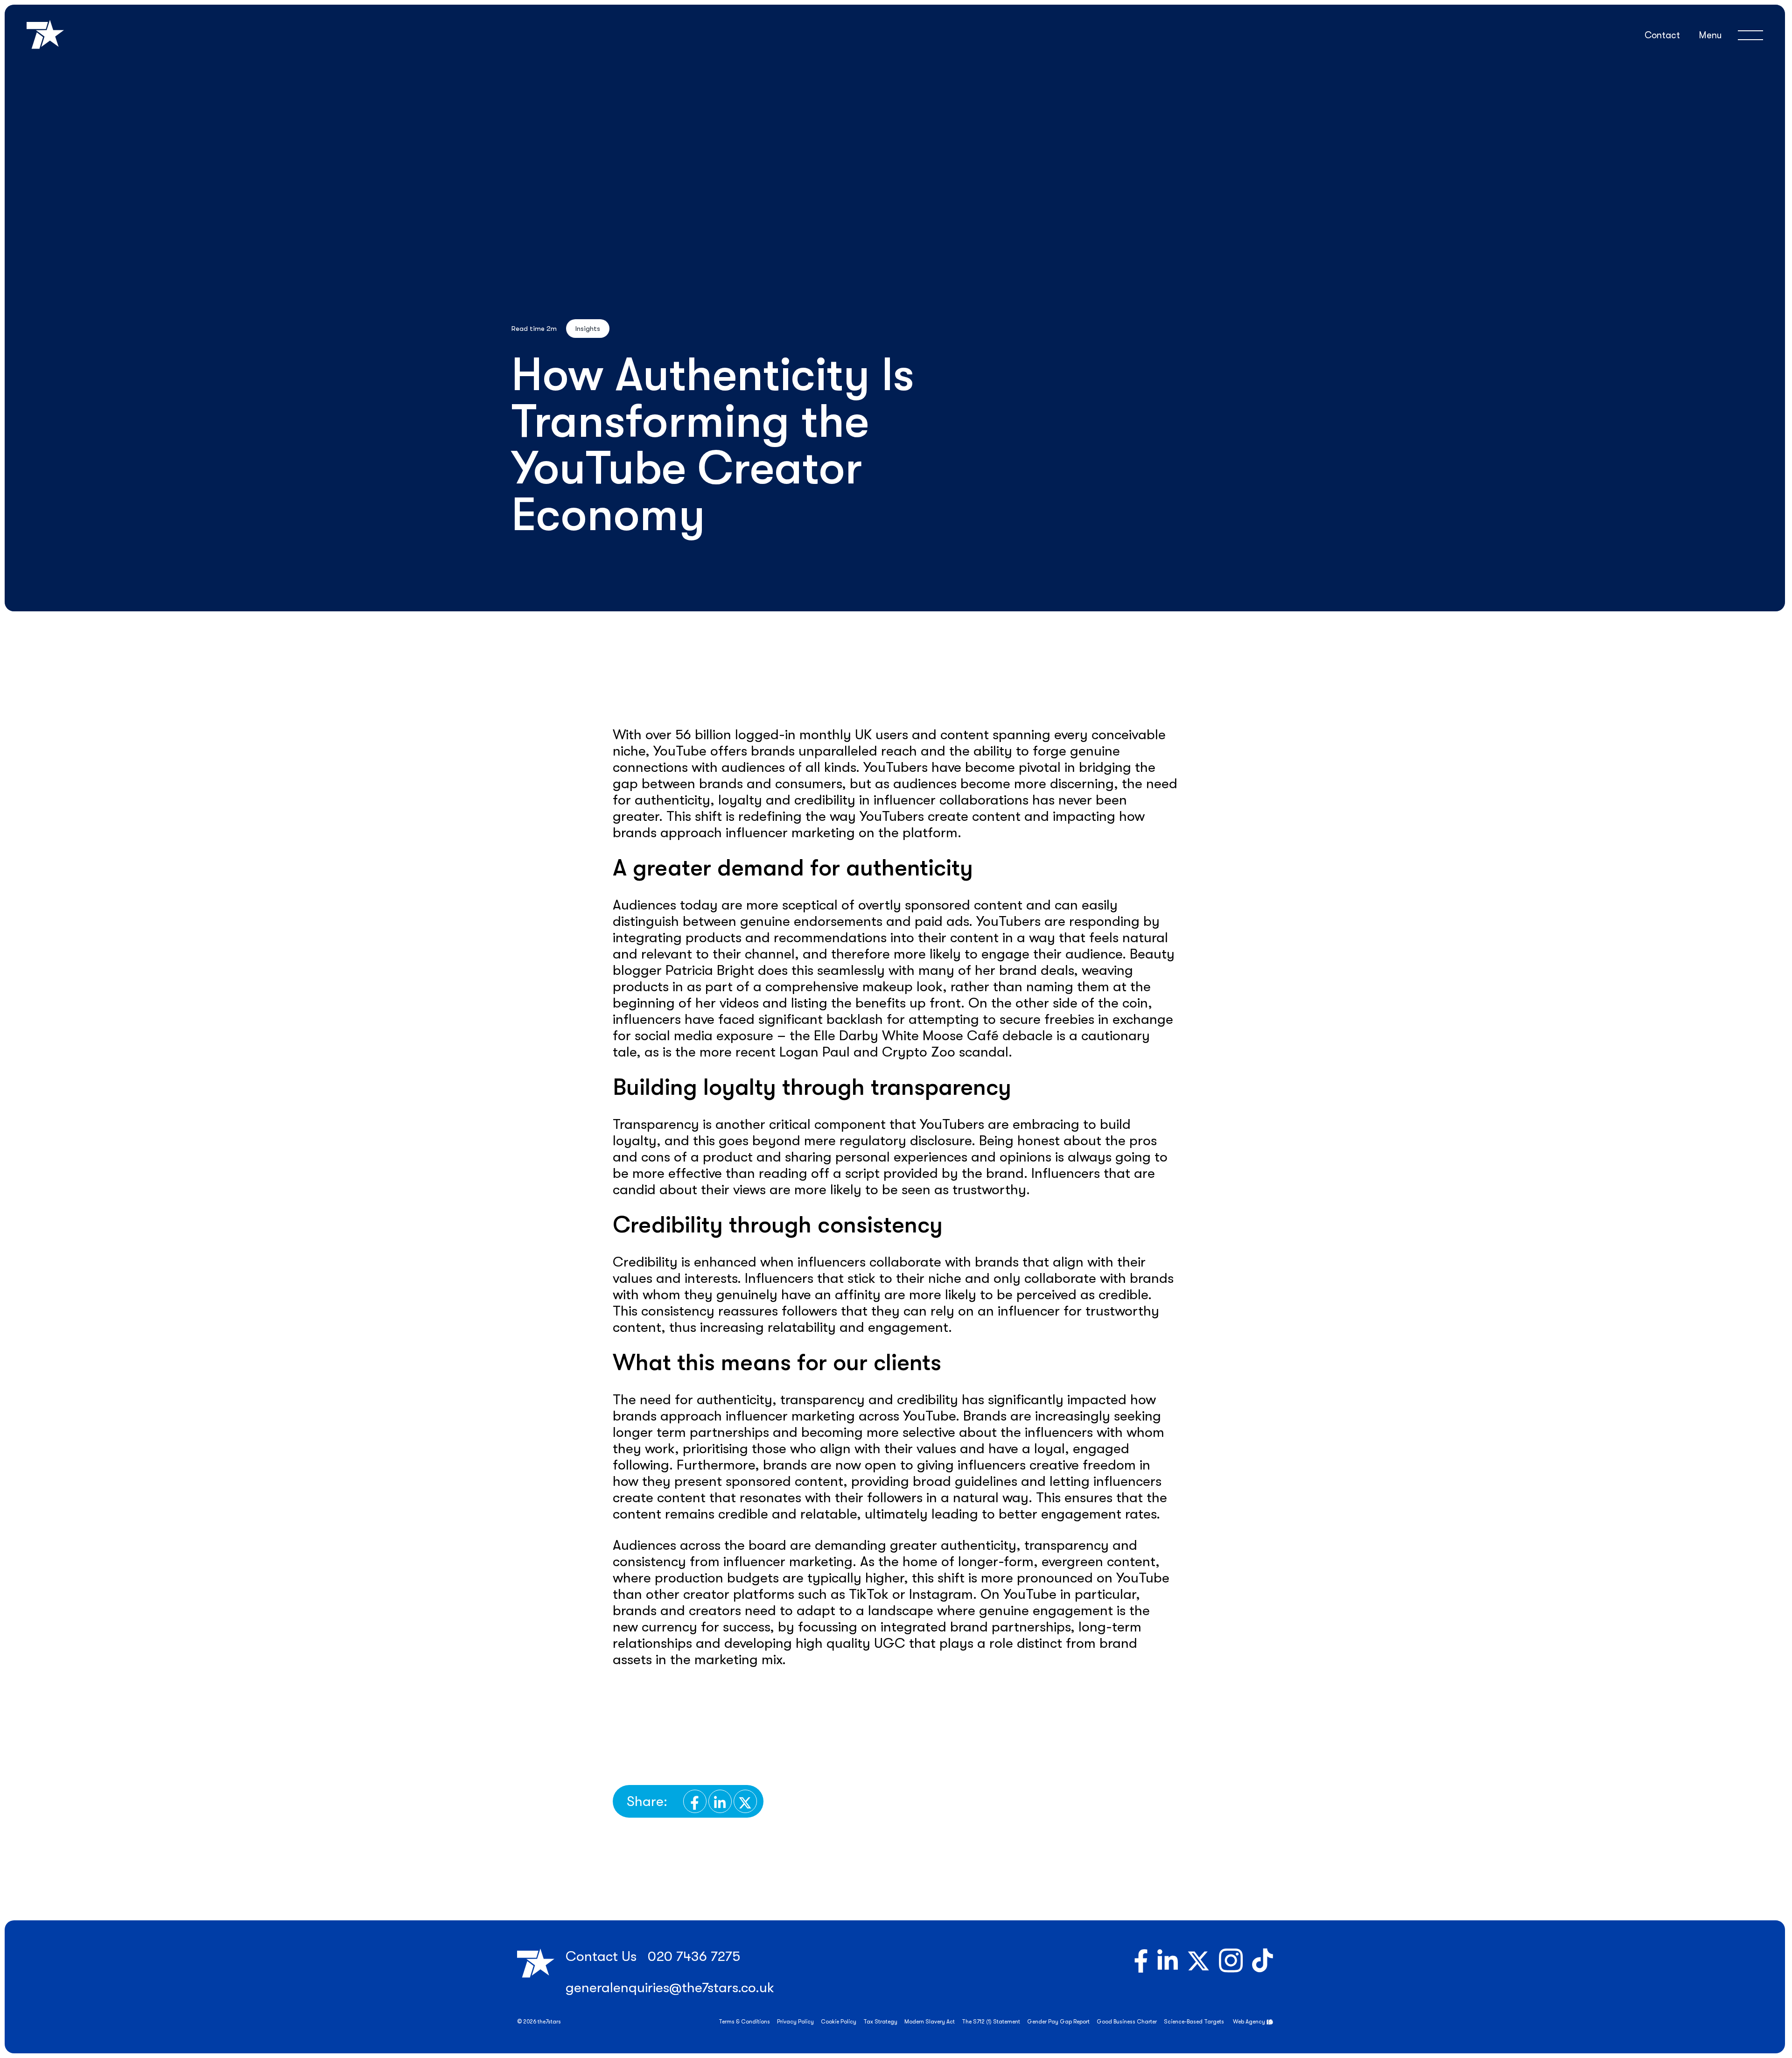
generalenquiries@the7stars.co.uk (670, 1988)
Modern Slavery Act (930, 2022)
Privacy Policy (795, 2022)
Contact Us (601, 1956)
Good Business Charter (1127, 2022)
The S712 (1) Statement (991, 2022)
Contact (1662, 35)
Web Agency (1249, 2022)
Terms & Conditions (744, 2022)
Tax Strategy (880, 2022)
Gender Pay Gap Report (1058, 2022)
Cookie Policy (839, 2022)
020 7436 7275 (694, 1956)
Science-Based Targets (1194, 2022)
